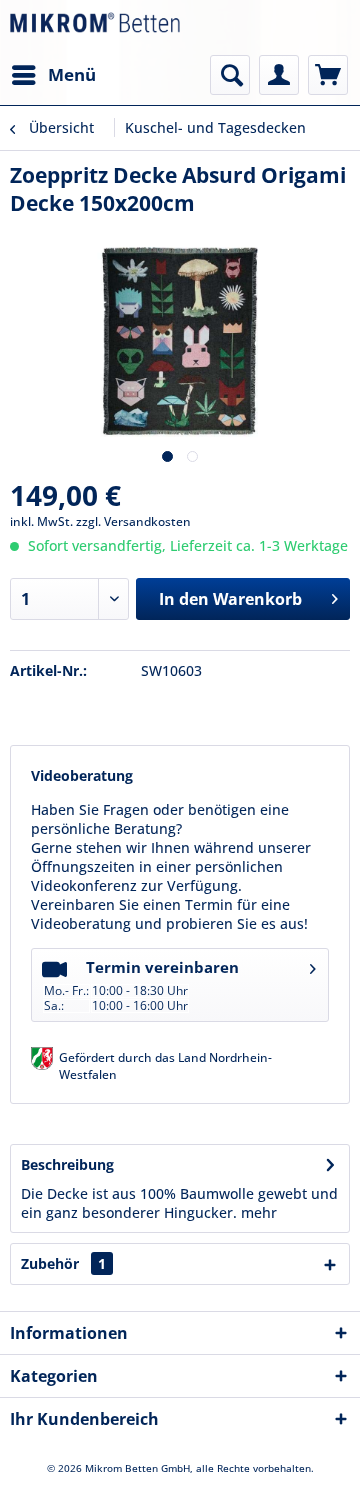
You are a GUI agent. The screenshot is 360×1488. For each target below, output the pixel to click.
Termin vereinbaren (141, 985)
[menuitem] (53, 75)
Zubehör (63, 1263)
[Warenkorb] (328, 75)
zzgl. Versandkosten (133, 521)
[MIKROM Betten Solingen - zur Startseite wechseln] (95, 27)
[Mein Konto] (279, 75)
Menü (72, 74)
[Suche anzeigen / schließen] (230, 75)
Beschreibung (67, 1164)
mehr (259, 1212)
